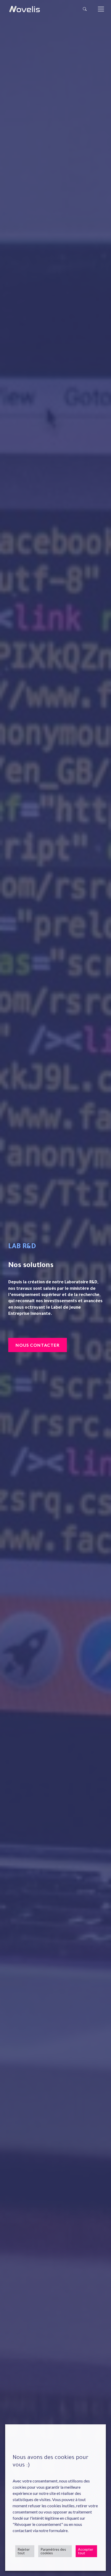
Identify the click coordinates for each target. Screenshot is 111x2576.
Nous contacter (37, 1345)
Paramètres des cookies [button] (53, 2551)
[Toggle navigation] (101, 9)
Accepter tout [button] (86, 2551)
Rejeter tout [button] (24, 2551)
